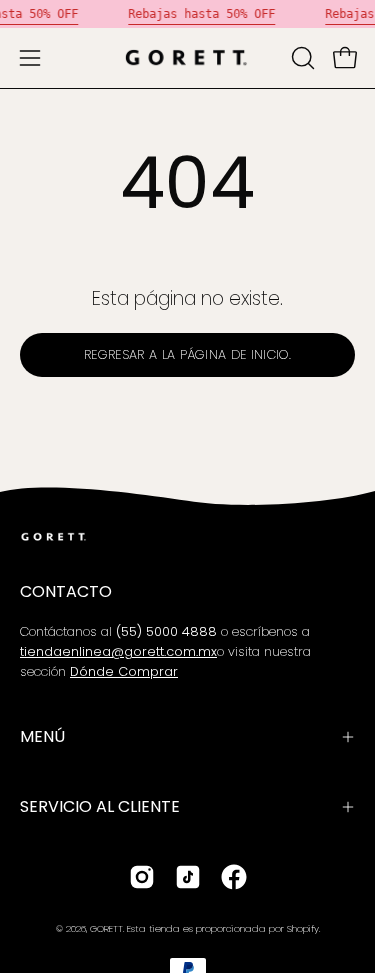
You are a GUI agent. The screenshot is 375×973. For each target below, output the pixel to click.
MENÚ (42, 736)
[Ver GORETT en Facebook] (234, 877)
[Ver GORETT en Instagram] (142, 877)
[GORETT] (188, 58)
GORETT (106, 928)
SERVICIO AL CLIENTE (100, 806)
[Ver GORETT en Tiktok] (188, 877)
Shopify (303, 928)
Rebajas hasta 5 (180, 14)
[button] (301, 58)
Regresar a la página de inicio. (187, 354)
